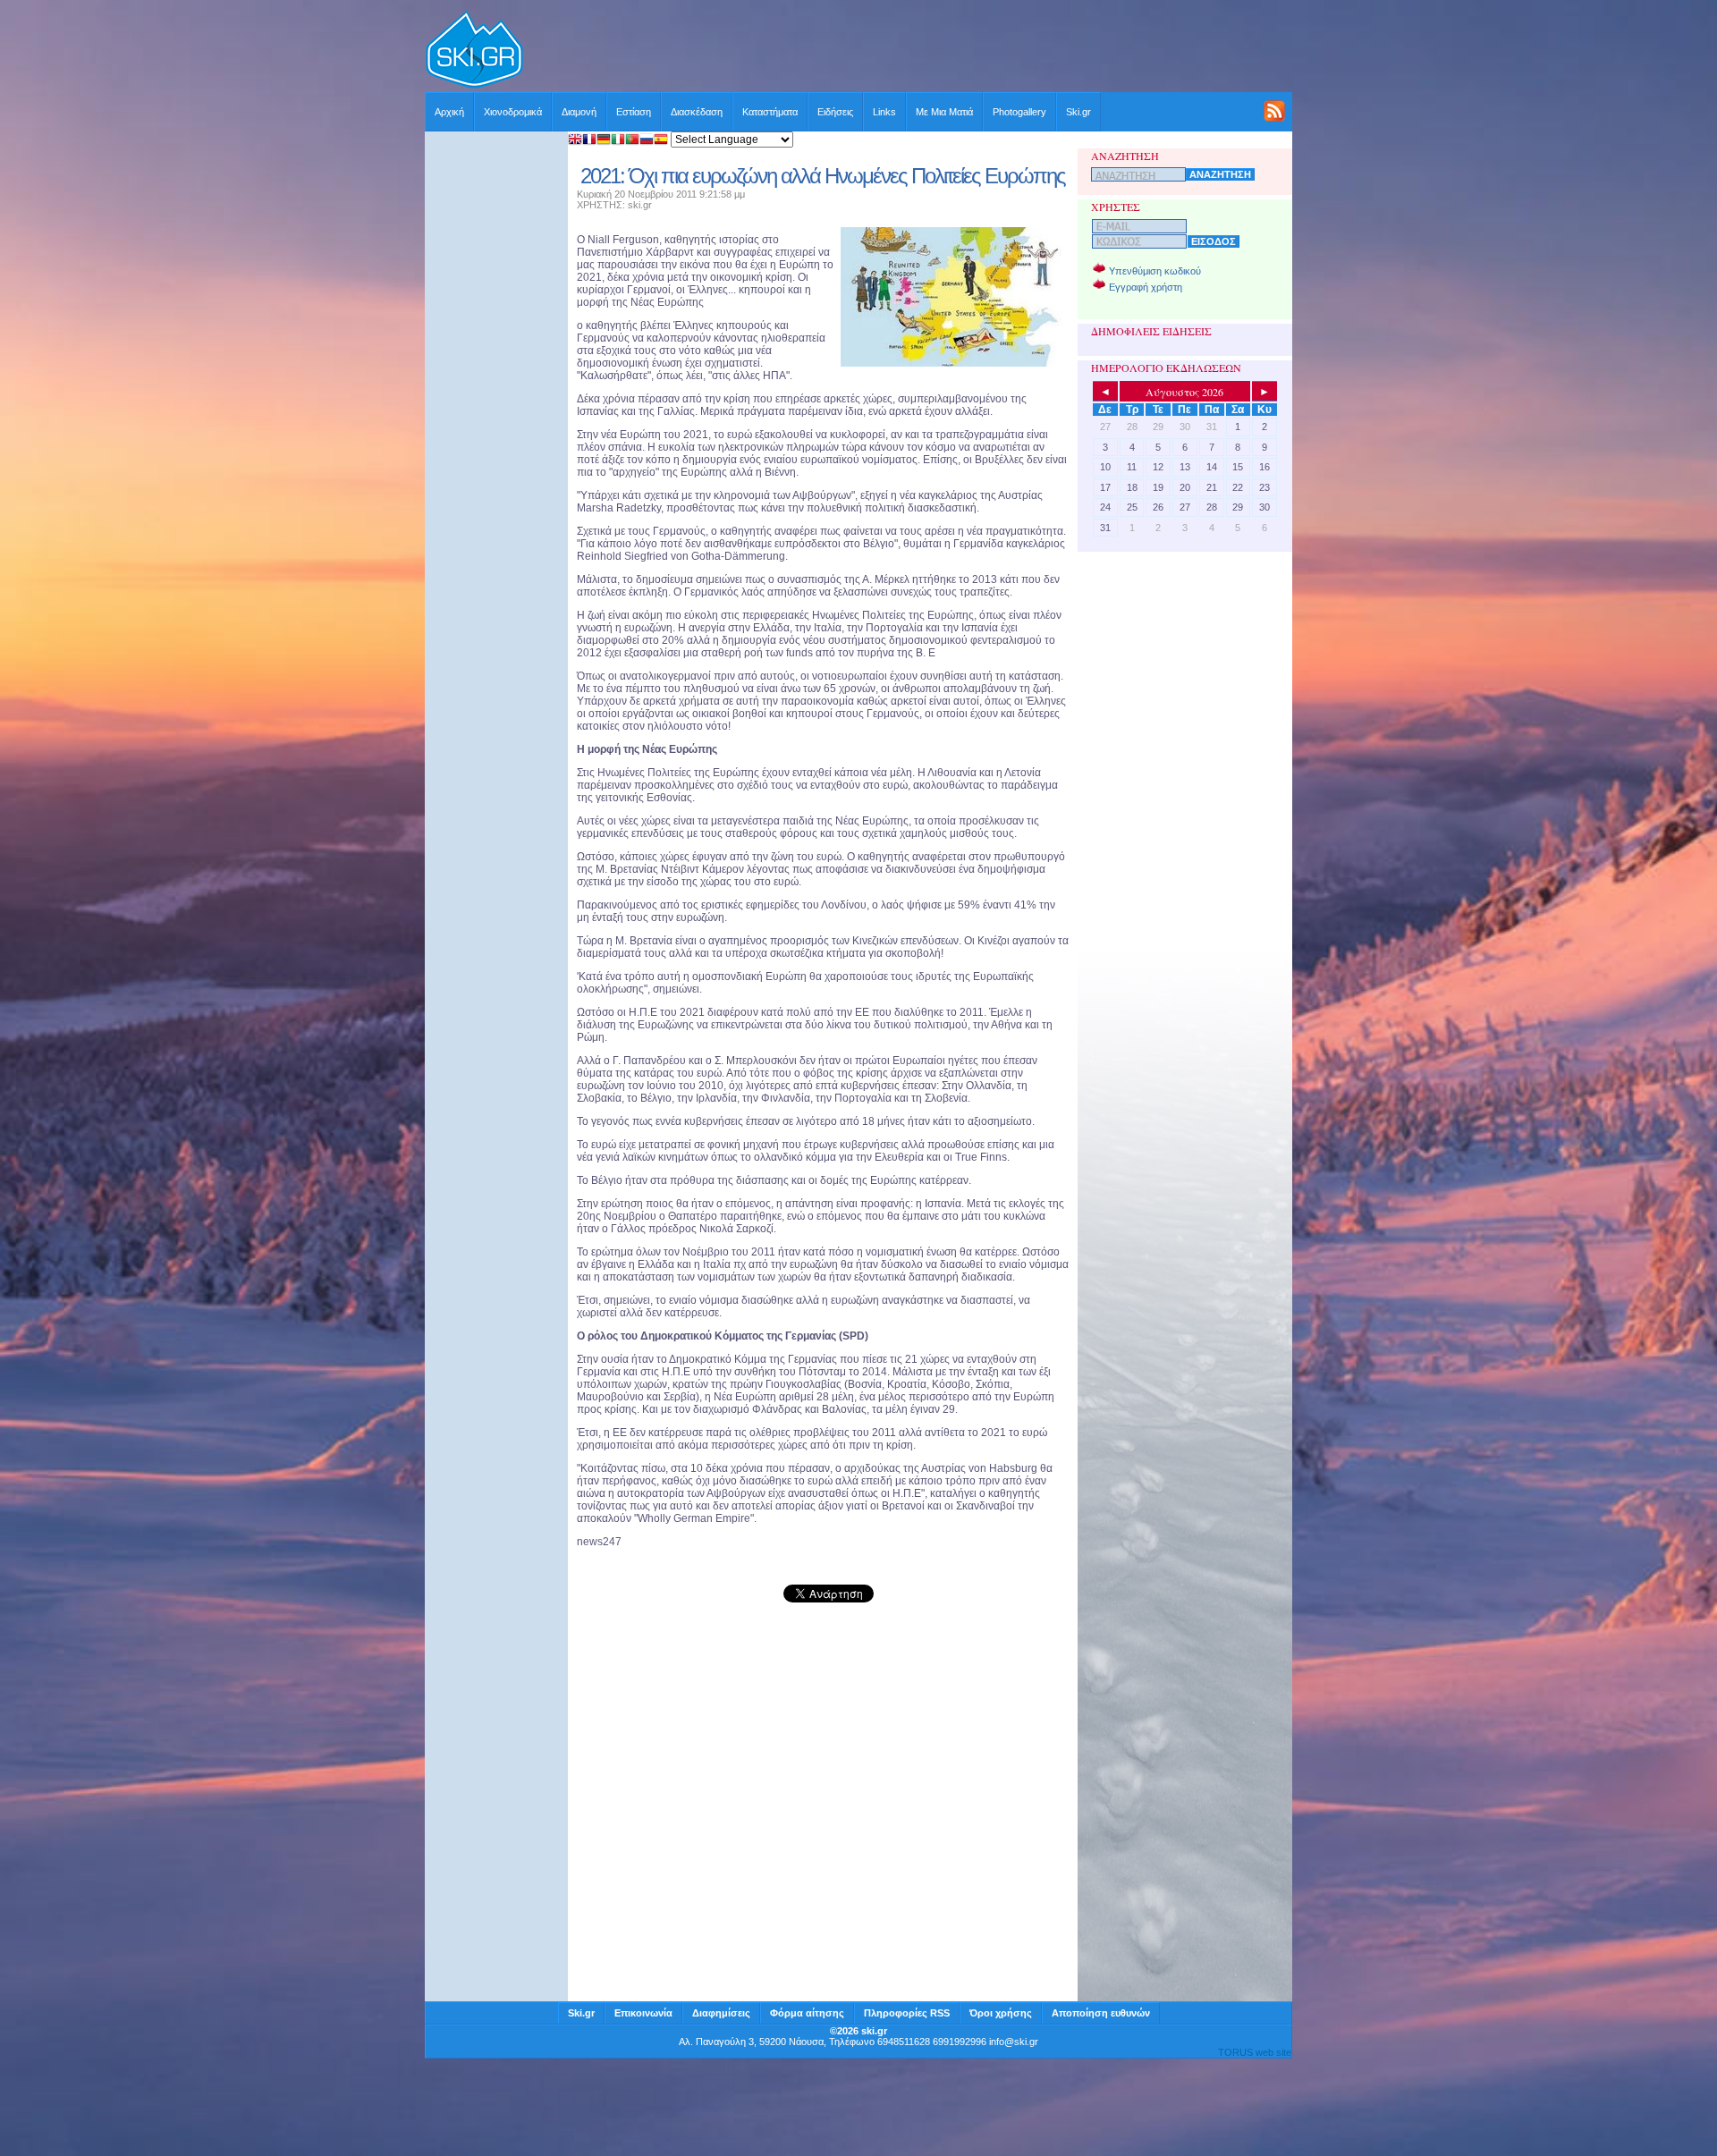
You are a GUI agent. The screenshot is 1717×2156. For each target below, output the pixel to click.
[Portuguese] (632, 141)
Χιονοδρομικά (513, 112)
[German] (604, 141)
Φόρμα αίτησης (807, 2013)
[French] (589, 141)
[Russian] (647, 141)
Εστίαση (634, 112)
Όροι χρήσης (1001, 2013)
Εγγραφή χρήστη (1146, 287)
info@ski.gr (1014, 2042)
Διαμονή (579, 112)
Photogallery (1019, 112)
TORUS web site (1255, 2052)
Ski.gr (1078, 112)
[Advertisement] (909, 51)
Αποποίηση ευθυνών (1101, 2013)
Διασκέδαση (697, 112)
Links (884, 112)
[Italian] (618, 141)
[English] (575, 141)
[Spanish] (661, 141)
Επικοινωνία (643, 2013)
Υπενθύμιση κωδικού (1155, 271)
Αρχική (449, 112)
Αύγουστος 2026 (1184, 392)
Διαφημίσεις (721, 2013)
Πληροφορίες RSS (907, 2013)
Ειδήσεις (835, 112)
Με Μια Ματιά (944, 112)
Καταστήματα (770, 112)
